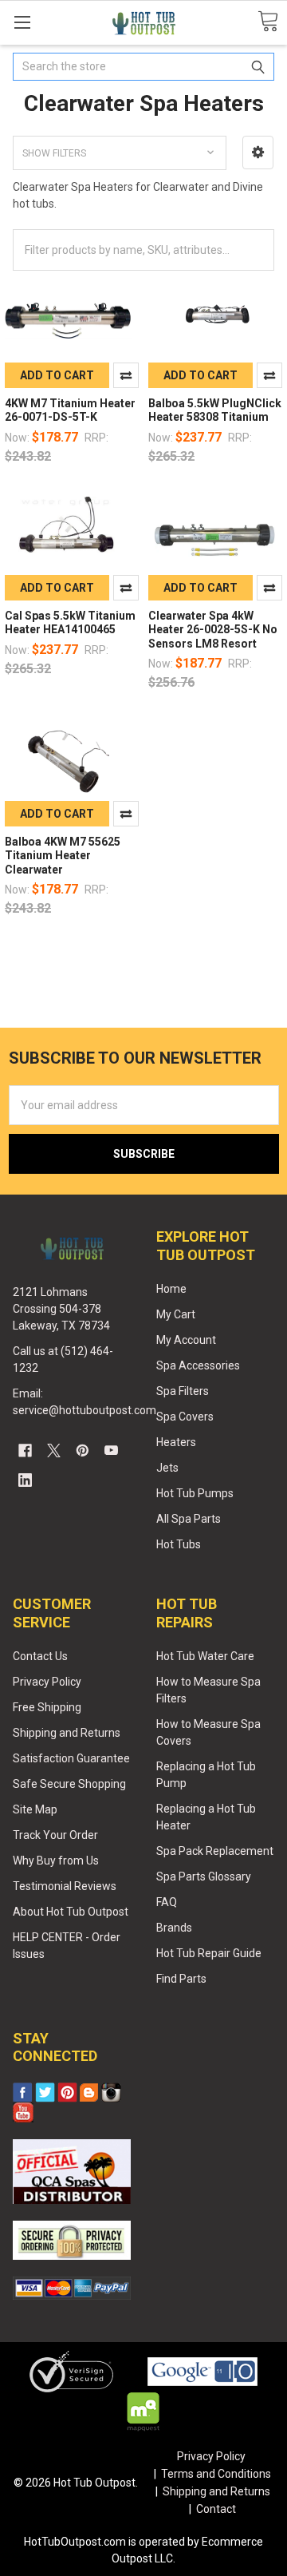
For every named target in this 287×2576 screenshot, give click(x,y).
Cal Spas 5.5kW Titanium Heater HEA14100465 (70, 623)
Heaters (176, 1442)
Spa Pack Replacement (215, 1851)
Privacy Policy (47, 1682)
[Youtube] (111, 1450)
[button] (258, 153)
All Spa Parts (189, 1519)
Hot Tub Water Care (205, 1656)
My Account (186, 1340)
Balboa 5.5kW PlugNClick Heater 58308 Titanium (215, 410)
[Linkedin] (25, 1480)
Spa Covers (185, 1417)
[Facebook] (25, 1450)
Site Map (35, 1809)
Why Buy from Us (56, 1861)
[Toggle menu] (22, 22)
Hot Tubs (179, 1544)
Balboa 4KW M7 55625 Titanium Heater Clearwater (63, 856)
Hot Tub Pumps (195, 1493)
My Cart (176, 1314)
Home (171, 1289)
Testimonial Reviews (65, 1886)
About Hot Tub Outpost (71, 1912)
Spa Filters (183, 1391)
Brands (174, 1928)
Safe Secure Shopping (69, 1784)
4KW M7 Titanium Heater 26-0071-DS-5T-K (70, 410)
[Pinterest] (83, 1450)
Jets (167, 1468)
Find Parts (181, 1979)
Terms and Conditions (216, 2474)
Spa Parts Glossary (204, 1877)
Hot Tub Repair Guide (209, 1953)
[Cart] (268, 22)
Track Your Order (55, 1835)
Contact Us (40, 1656)
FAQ (167, 1902)
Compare (126, 375)
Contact (216, 2509)
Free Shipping (47, 1707)
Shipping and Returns (67, 1733)
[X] (54, 1450)
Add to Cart (57, 375)
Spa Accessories (198, 1365)
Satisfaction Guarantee (71, 1758)
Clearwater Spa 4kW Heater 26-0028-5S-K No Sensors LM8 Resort (213, 630)
